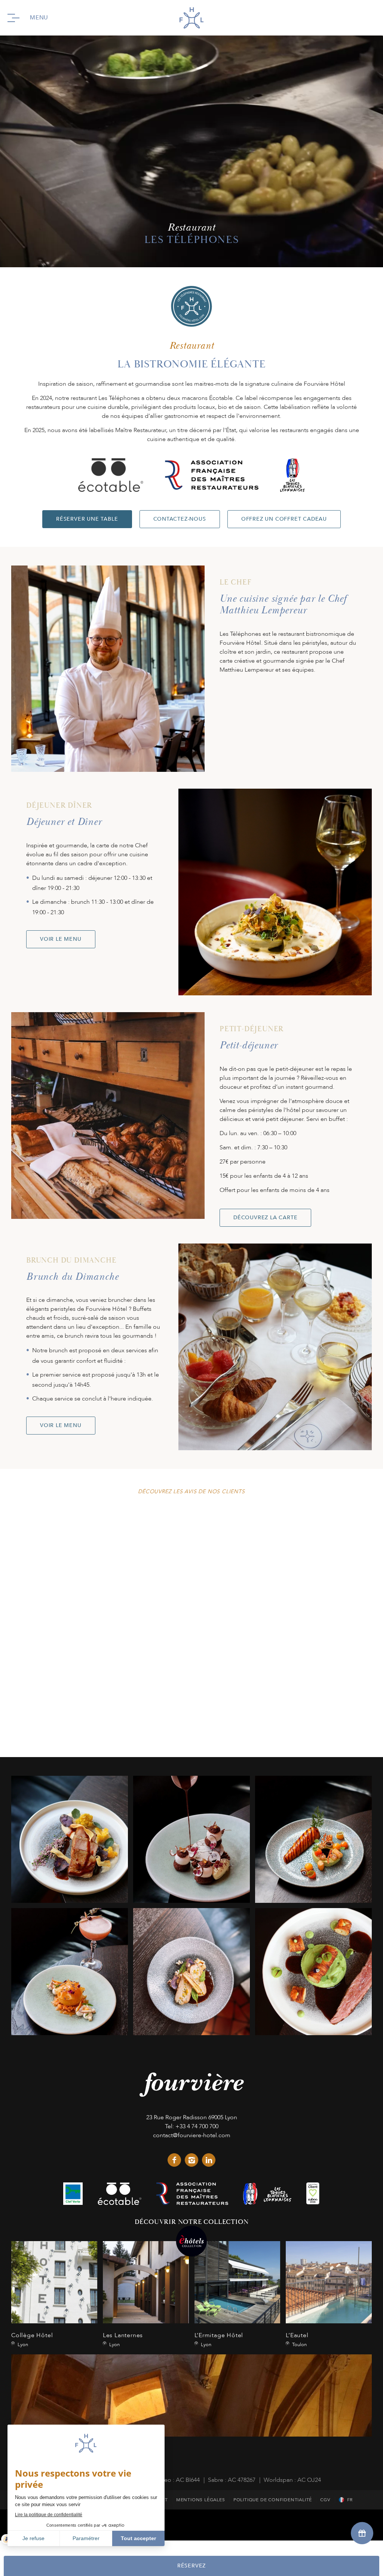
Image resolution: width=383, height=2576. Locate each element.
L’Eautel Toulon (329, 2295)
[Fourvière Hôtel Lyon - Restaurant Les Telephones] (70, 1839)
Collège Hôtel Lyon (54, 2295)
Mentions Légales (201, 2500)
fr (350, 2500)
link (73, 2194)
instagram (191, 2160)
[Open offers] (362, 2533)
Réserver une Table (87, 519)
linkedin (209, 2160)
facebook (174, 2160)
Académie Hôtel (191, 2408)
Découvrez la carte (265, 1218)
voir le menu (61, 939)
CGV (325, 2500)
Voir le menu (61, 1425)
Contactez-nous (180, 519)
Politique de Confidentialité (273, 2500)
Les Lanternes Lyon (146, 2295)
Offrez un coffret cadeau (284, 519)
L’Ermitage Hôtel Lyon (238, 2295)
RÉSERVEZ (191, 2566)
